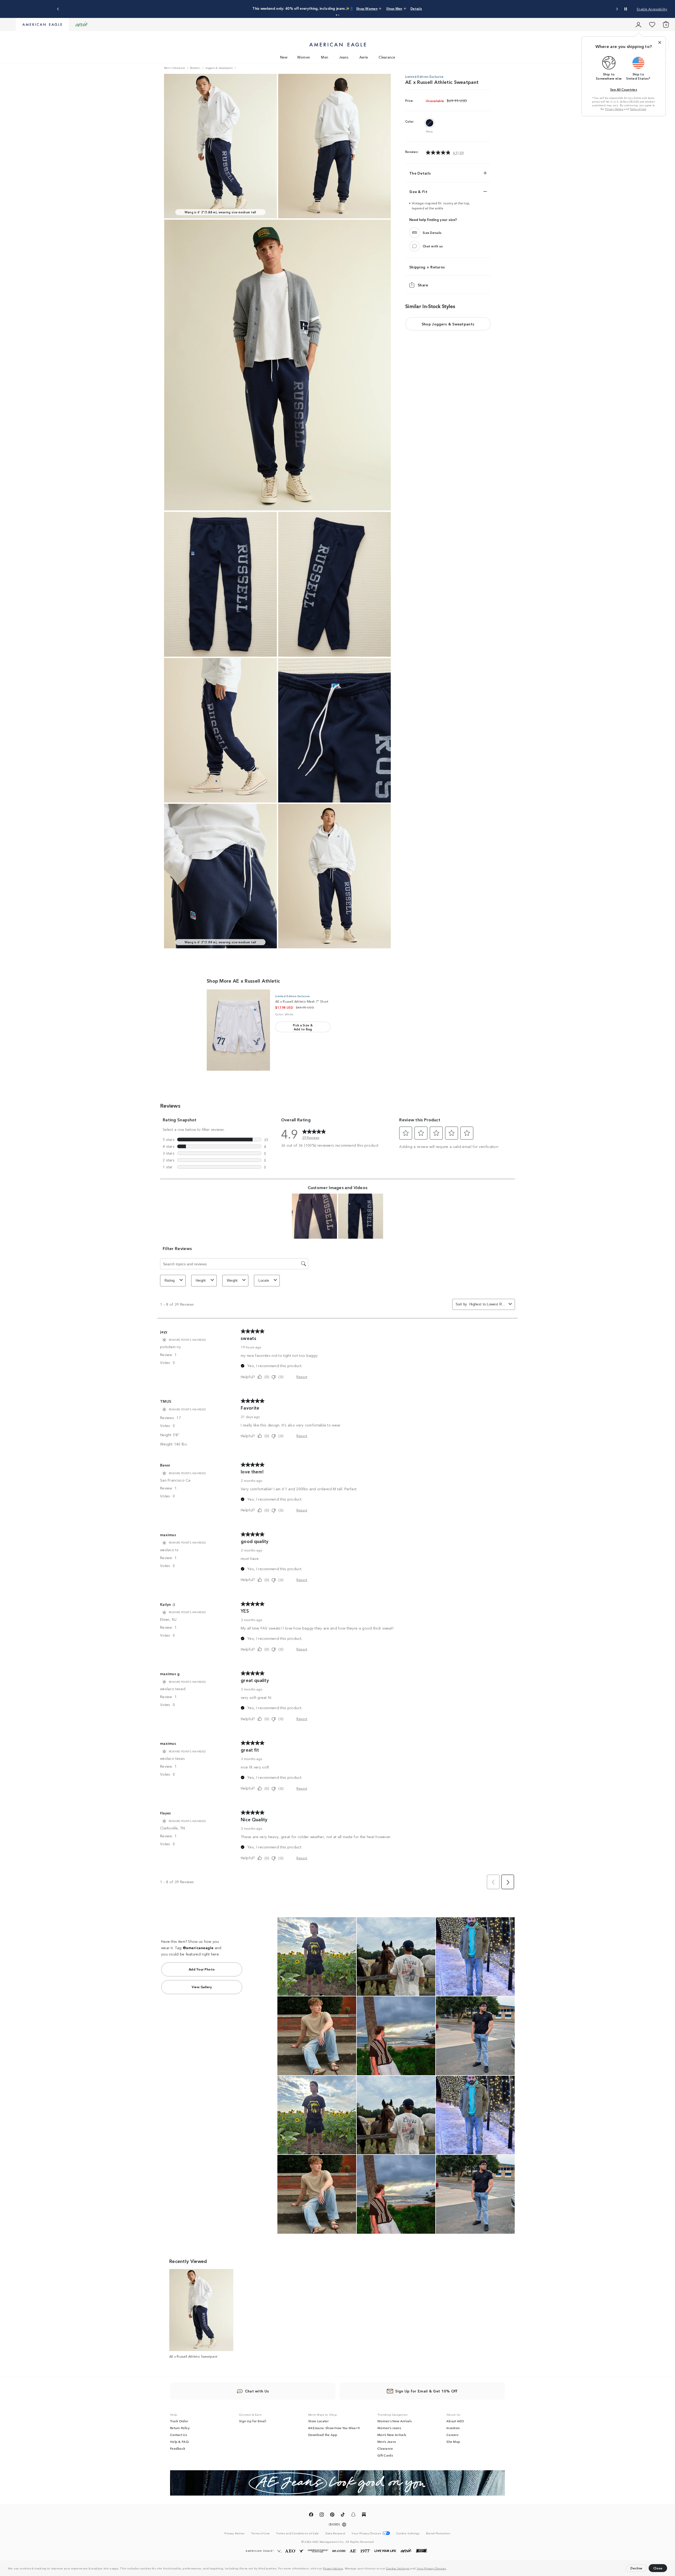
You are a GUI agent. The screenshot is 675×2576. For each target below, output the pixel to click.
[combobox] (488, 1304)
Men (325, 57)
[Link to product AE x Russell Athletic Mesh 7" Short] (238, 1030)
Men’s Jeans (387, 2442)
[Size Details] (414, 233)
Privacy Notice (333, 2568)
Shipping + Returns (427, 267)
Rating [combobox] (170, 1280)
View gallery (202, 1987)
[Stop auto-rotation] (626, 9)
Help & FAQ (179, 2442)
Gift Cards (385, 2455)
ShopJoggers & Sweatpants (448, 324)
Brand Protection (438, 2533)
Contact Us (179, 2435)
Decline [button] (637, 2568)
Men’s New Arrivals (392, 2435)
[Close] (660, 42)
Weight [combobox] (232, 1280)
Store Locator (318, 2421)
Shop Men (371, 8)
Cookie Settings (398, 2568)
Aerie (364, 57)
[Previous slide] (58, 9)
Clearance (387, 57)
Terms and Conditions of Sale (297, 2533)
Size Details (432, 232)
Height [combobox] (201, 1280)
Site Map (453, 2442)
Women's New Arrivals (394, 2421)
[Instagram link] (322, 2515)
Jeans (344, 57)
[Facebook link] (311, 2515)
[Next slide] (617, 9)
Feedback (178, 2448)
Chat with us (433, 246)
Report (302, 1376)
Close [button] (658, 2568)
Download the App (323, 2435)
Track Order (179, 2421)
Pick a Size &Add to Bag (303, 1027)
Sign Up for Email (253, 2421)
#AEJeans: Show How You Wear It (334, 2428)
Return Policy (180, 2428)
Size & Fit (418, 191)
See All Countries (624, 89)
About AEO (455, 2421)
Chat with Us (257, 2391)
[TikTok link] (343, 2515)
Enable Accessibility (652, 9)
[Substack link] (364, 2515)
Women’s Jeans (389, 2428)
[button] (448, 2569)
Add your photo (202, 1969)
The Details (420, 173)
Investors (453, 2428)
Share (423, 285)
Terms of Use (638, 109)
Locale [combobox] (264, 1280)
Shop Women (349, 8)
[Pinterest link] (332, 2515)
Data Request (335, 2533)
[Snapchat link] (353, 2515)
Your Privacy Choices (431, 2568)
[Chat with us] (414, 246)
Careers (452, 2435)
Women (304, 57)
